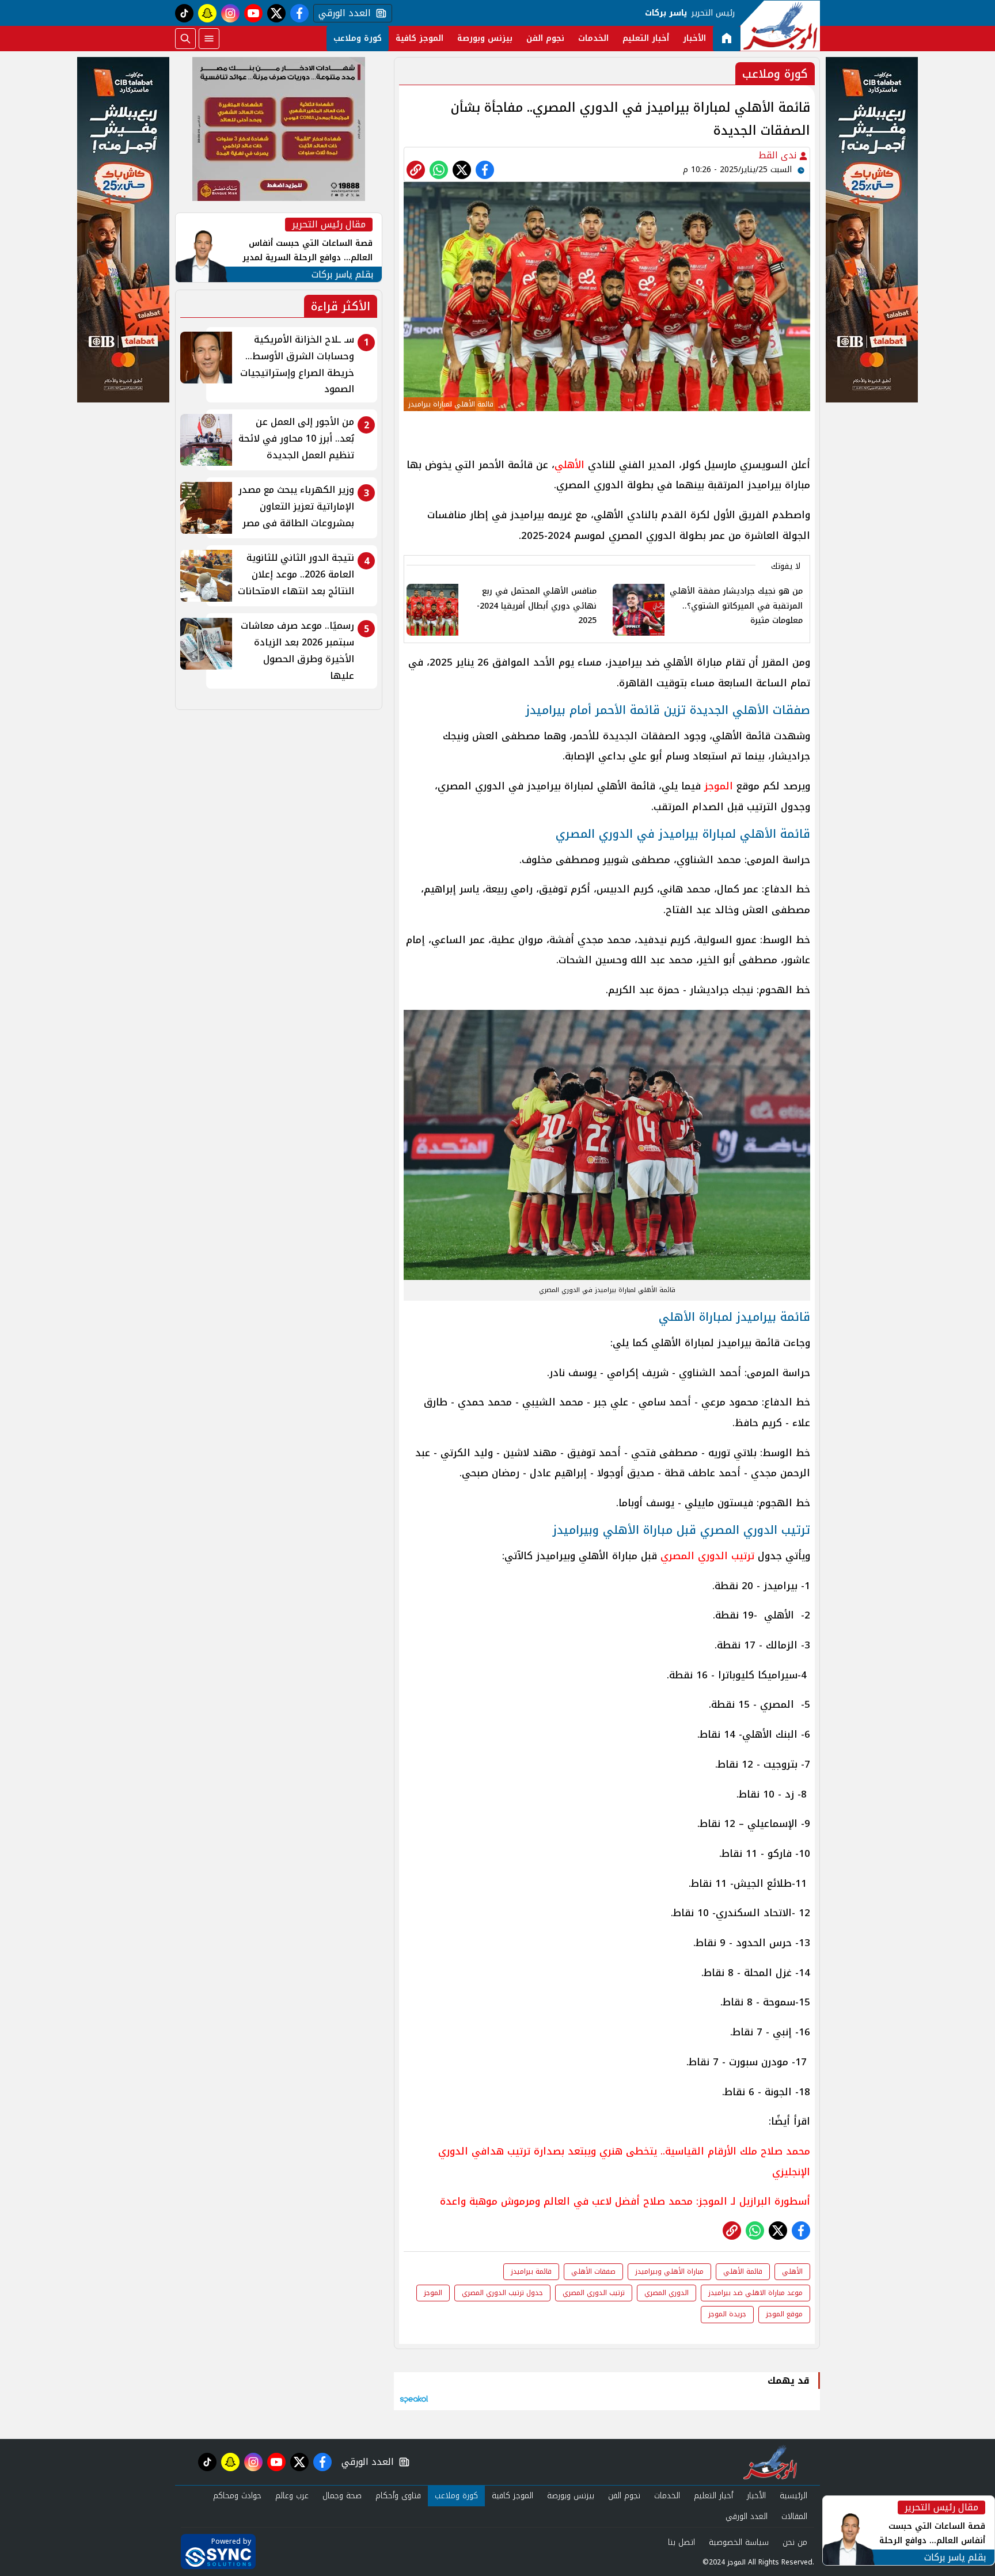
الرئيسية (793, 2496)
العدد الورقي (342, 13)
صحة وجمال (342, 2496)
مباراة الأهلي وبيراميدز (669, 2271)
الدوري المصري (667, 2293)
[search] (185, 39)
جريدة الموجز (727, 2314)
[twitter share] (462, 170)
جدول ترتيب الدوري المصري (502, 2293)
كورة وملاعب (358, 38)
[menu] (209, 39)
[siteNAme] (780, 26)
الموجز (719, 786)
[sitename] (770, 2462)
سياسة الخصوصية (739, 2542)
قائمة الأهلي (743, 2271)
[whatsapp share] (439, 170)
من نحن (795, 2542)
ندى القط (779, 155)
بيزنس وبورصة (485, 38)
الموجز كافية (419, 38)
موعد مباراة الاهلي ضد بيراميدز (755, 2293)
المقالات (794, 2516)
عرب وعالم (292, 2496)
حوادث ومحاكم (237, 2496)
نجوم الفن (545, 38)
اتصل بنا (681, 2542)
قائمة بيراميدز (531, 2271)
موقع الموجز (784, 2314)
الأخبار (694, 38)
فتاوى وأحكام (398, 2496)
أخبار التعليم (646, 38)
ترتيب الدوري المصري (707, 1556)
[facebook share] (485, 170)
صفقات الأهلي (593, 2271)
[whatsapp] (416, 170)
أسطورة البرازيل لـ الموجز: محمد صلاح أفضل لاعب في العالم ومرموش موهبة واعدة (625, 2201)
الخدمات (593, 38)
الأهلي (569, 465)
